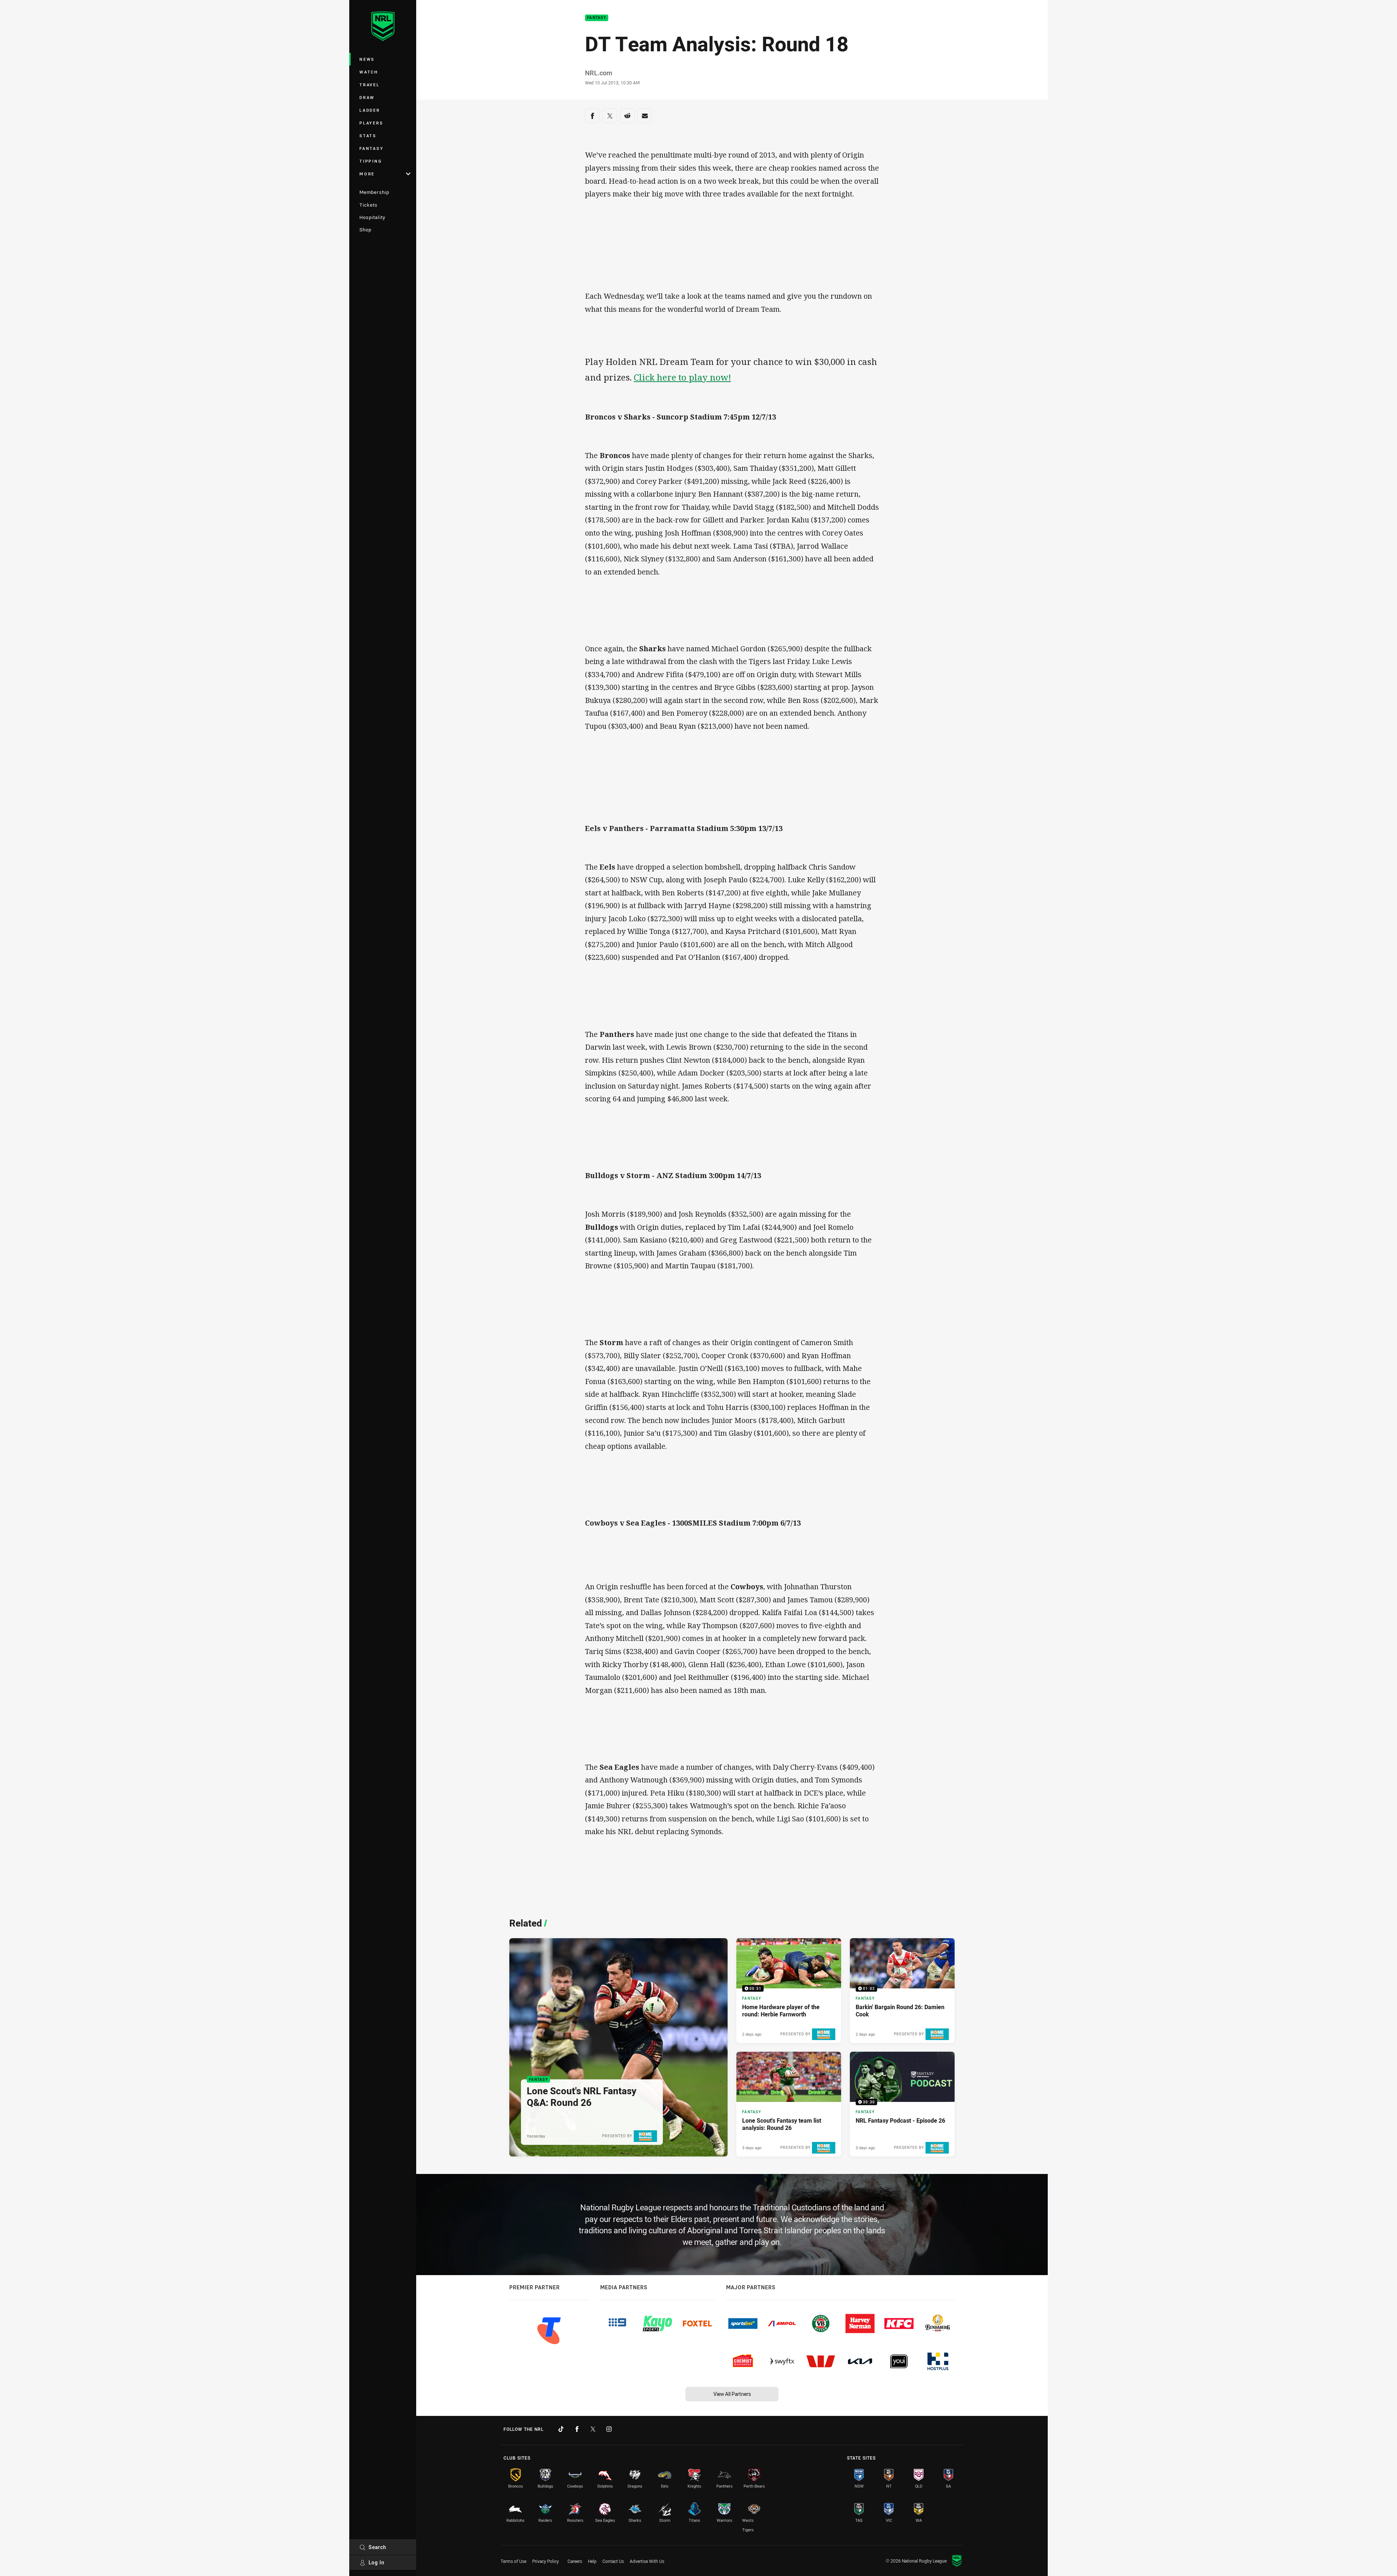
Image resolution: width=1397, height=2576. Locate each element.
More (367, 174)
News (367, 59)
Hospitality (372, 217)
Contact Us (613, 2561)
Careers (575, 2561)
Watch (369, 72)
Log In (377, 2562)
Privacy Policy (546, 2561)
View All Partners (732, 2394)
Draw (367, 97)
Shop (365, 230)
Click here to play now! (682, 377)
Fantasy (371, 148)
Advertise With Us (647, 2561)
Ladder (370, 110)
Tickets (369, 205)
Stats (368, 136)
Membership (374, 192)
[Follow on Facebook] (577, 2429)
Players (371, 123)
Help (592, 2561)
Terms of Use (514, 2561)
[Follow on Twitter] (593, 2429)
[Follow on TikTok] (561, 2429)
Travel (370, 85)
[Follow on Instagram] (609, 2429)
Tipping (371, 161)
